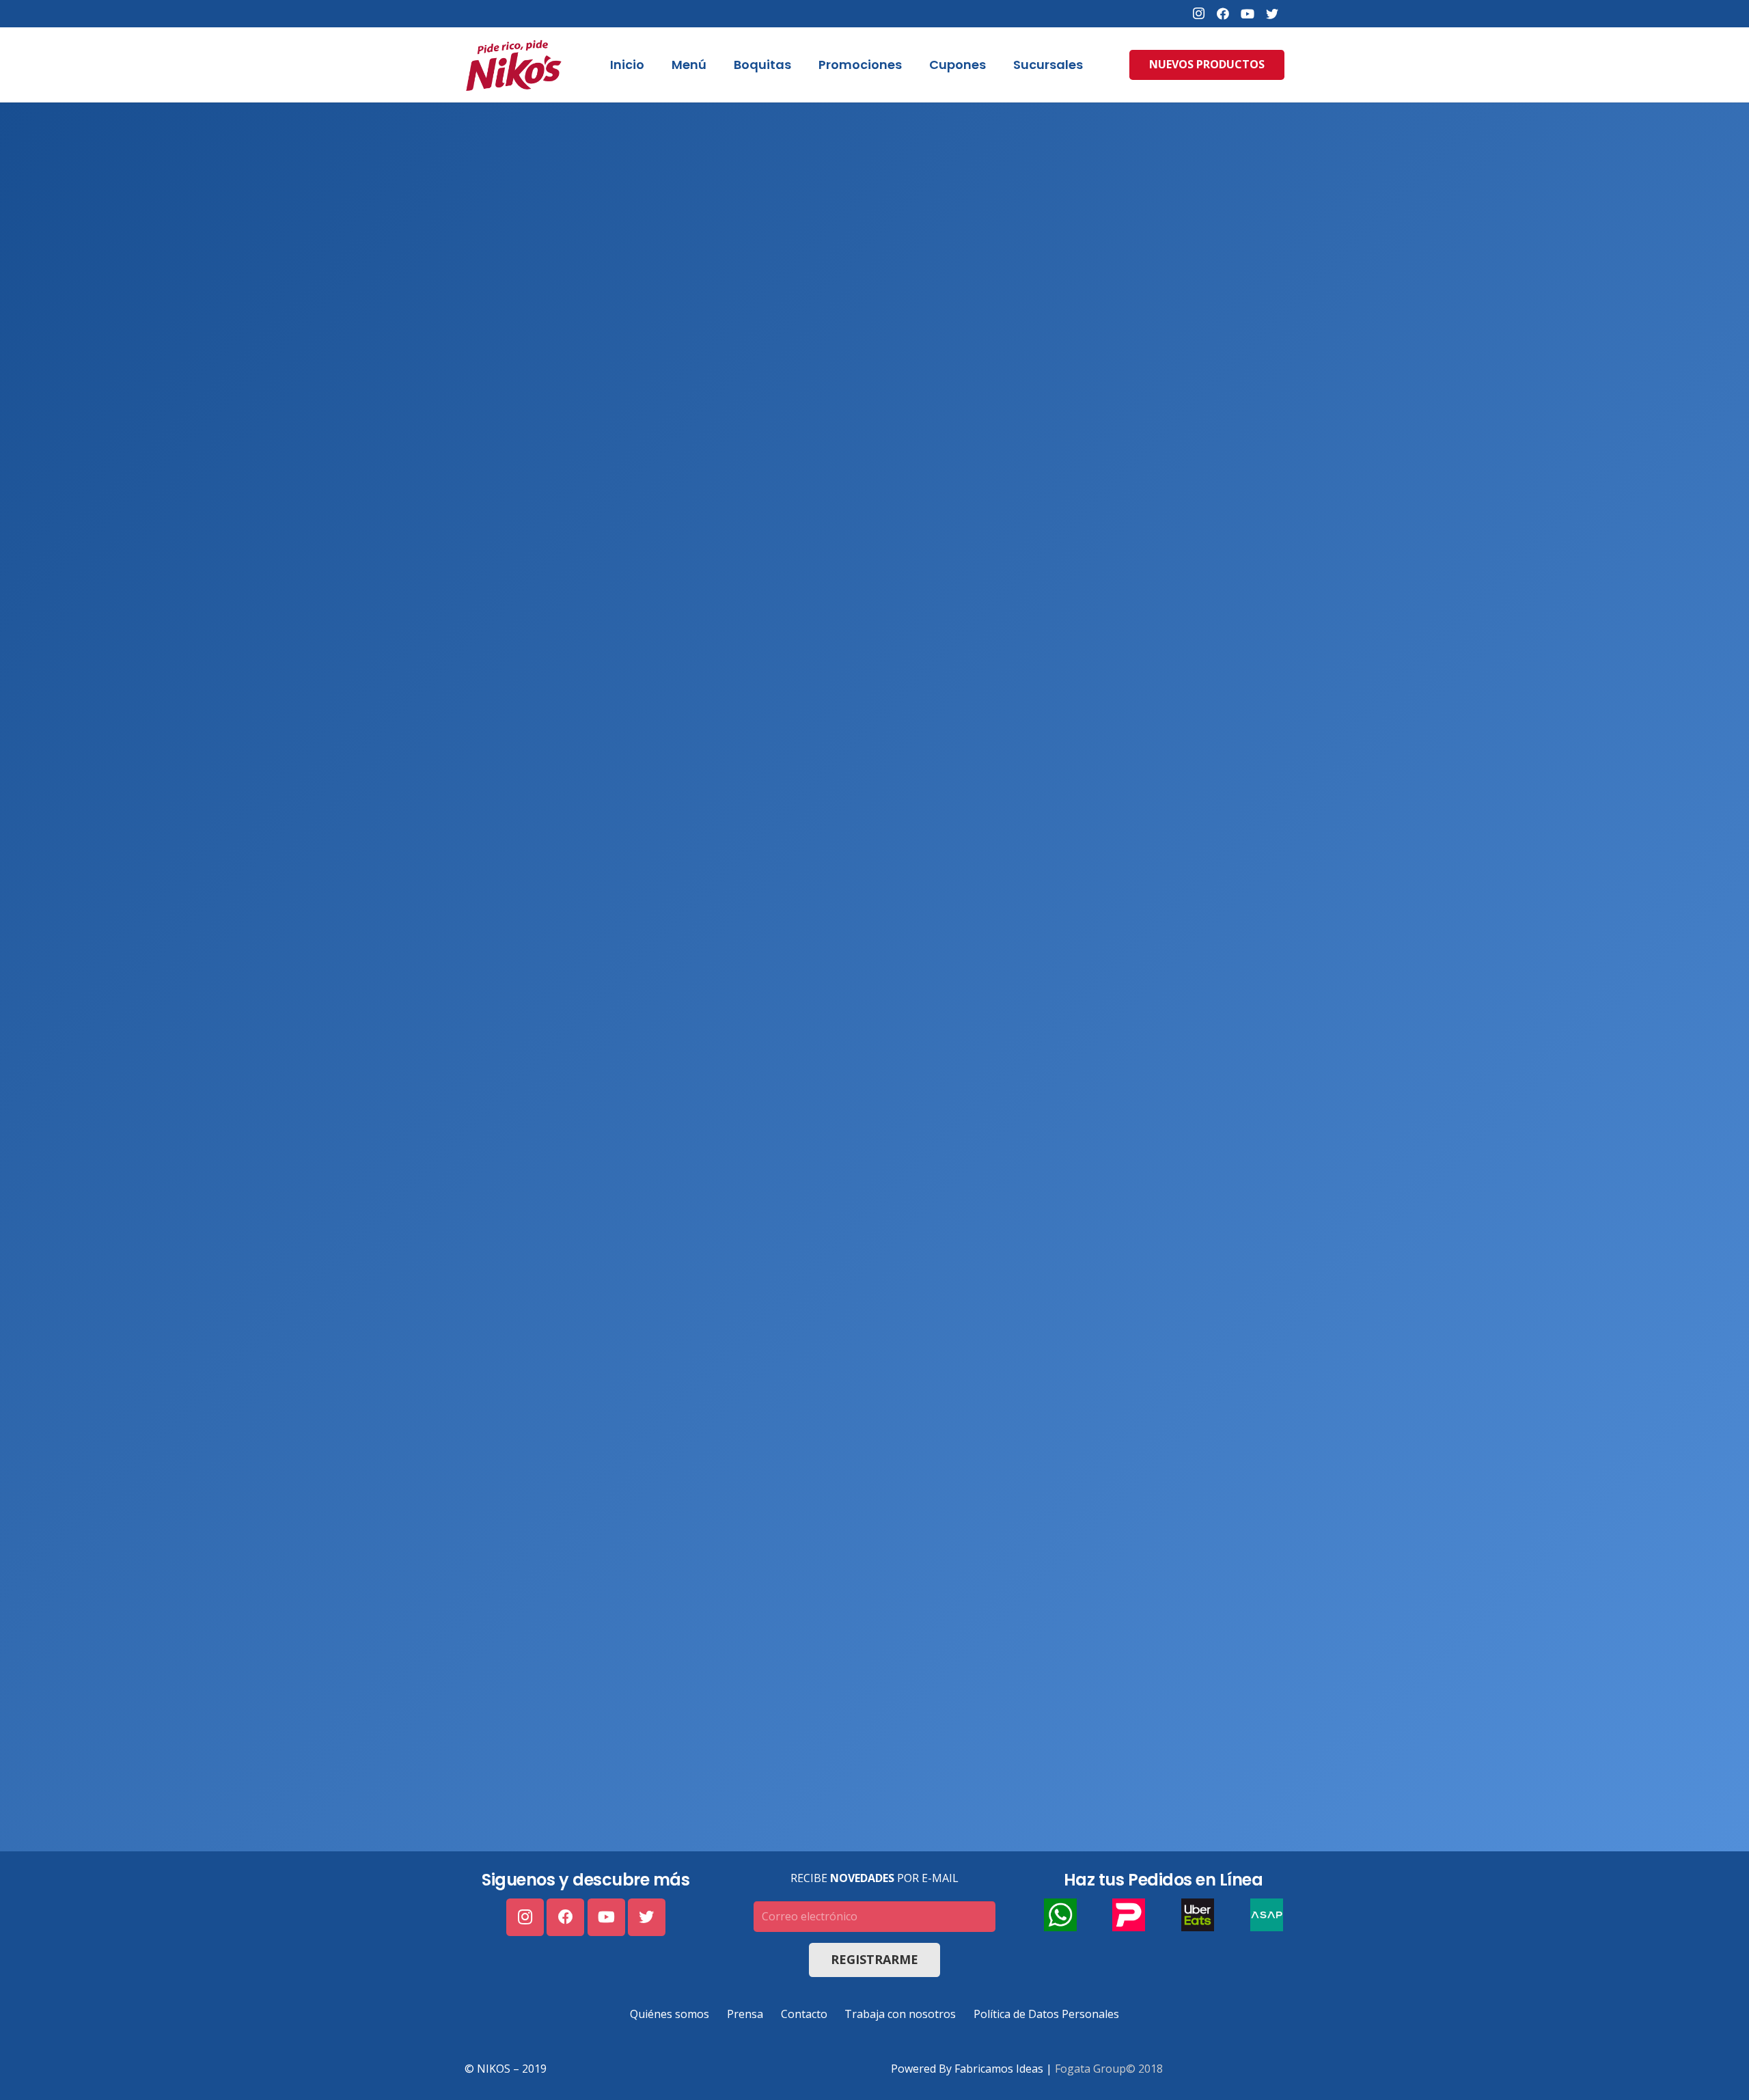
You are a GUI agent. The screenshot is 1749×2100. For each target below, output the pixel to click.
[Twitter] (1272, 14)
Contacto (804, 2014)
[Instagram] (1198, 14)
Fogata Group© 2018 (1109, 2069)
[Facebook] (1223, 14)
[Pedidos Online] (874, 977)
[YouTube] (1248, 14)
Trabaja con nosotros (900, 2014)
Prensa (745, 2014)
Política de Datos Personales (1046, 2014)
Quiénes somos (670, 2014)
